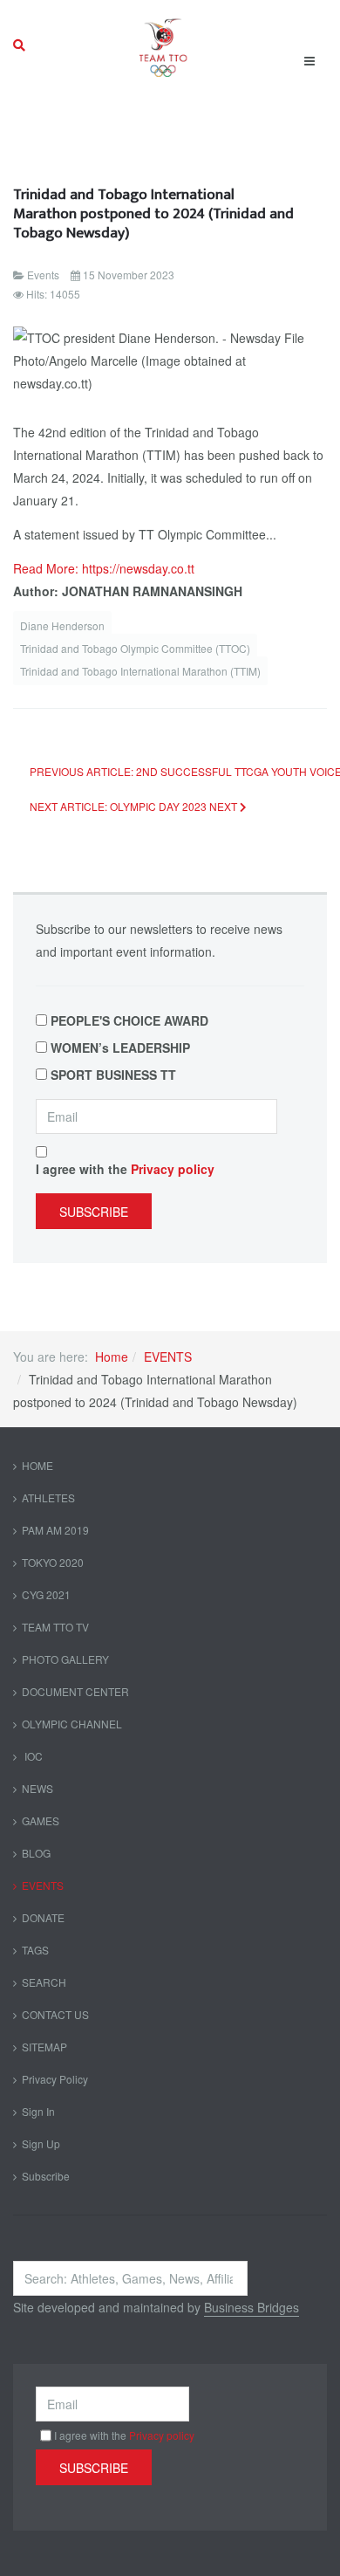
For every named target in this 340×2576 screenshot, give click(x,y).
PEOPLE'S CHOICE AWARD (129, 1020)
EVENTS (168, 1357)
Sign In (38, 2111)
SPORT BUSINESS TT (113, 1075)
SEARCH (44, 1982)
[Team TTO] (163, 45)
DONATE (43, 1917)
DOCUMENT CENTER (75, 1691)
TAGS (35, 1950)
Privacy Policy (55, 2079)
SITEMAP (44, 2047)
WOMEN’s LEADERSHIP (120, 1048)
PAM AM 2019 (55, 1530)
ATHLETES (48, 1498)
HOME (37, 1465)
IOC (32, 1756)
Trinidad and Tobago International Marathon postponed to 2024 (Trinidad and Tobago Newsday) (153, 213)
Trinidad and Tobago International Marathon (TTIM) (140, 671)
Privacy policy (173, 1169)
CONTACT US (55, 2014)
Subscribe (94, 1212)
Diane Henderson (62, 625)
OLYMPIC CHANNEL (72, 1724)
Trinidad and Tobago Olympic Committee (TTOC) (135, 648)
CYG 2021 (46, 1594)
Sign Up (41, 2143)
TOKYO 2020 (53, 1562)
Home (112, 1357)
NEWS (37, 1788)
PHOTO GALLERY (65, 1659)
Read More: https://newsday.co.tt (104, 568)
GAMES (41, 1820)
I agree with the (125, 1169)
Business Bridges (252, 2307)
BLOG (36, 1853)
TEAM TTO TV (55, 1627)
